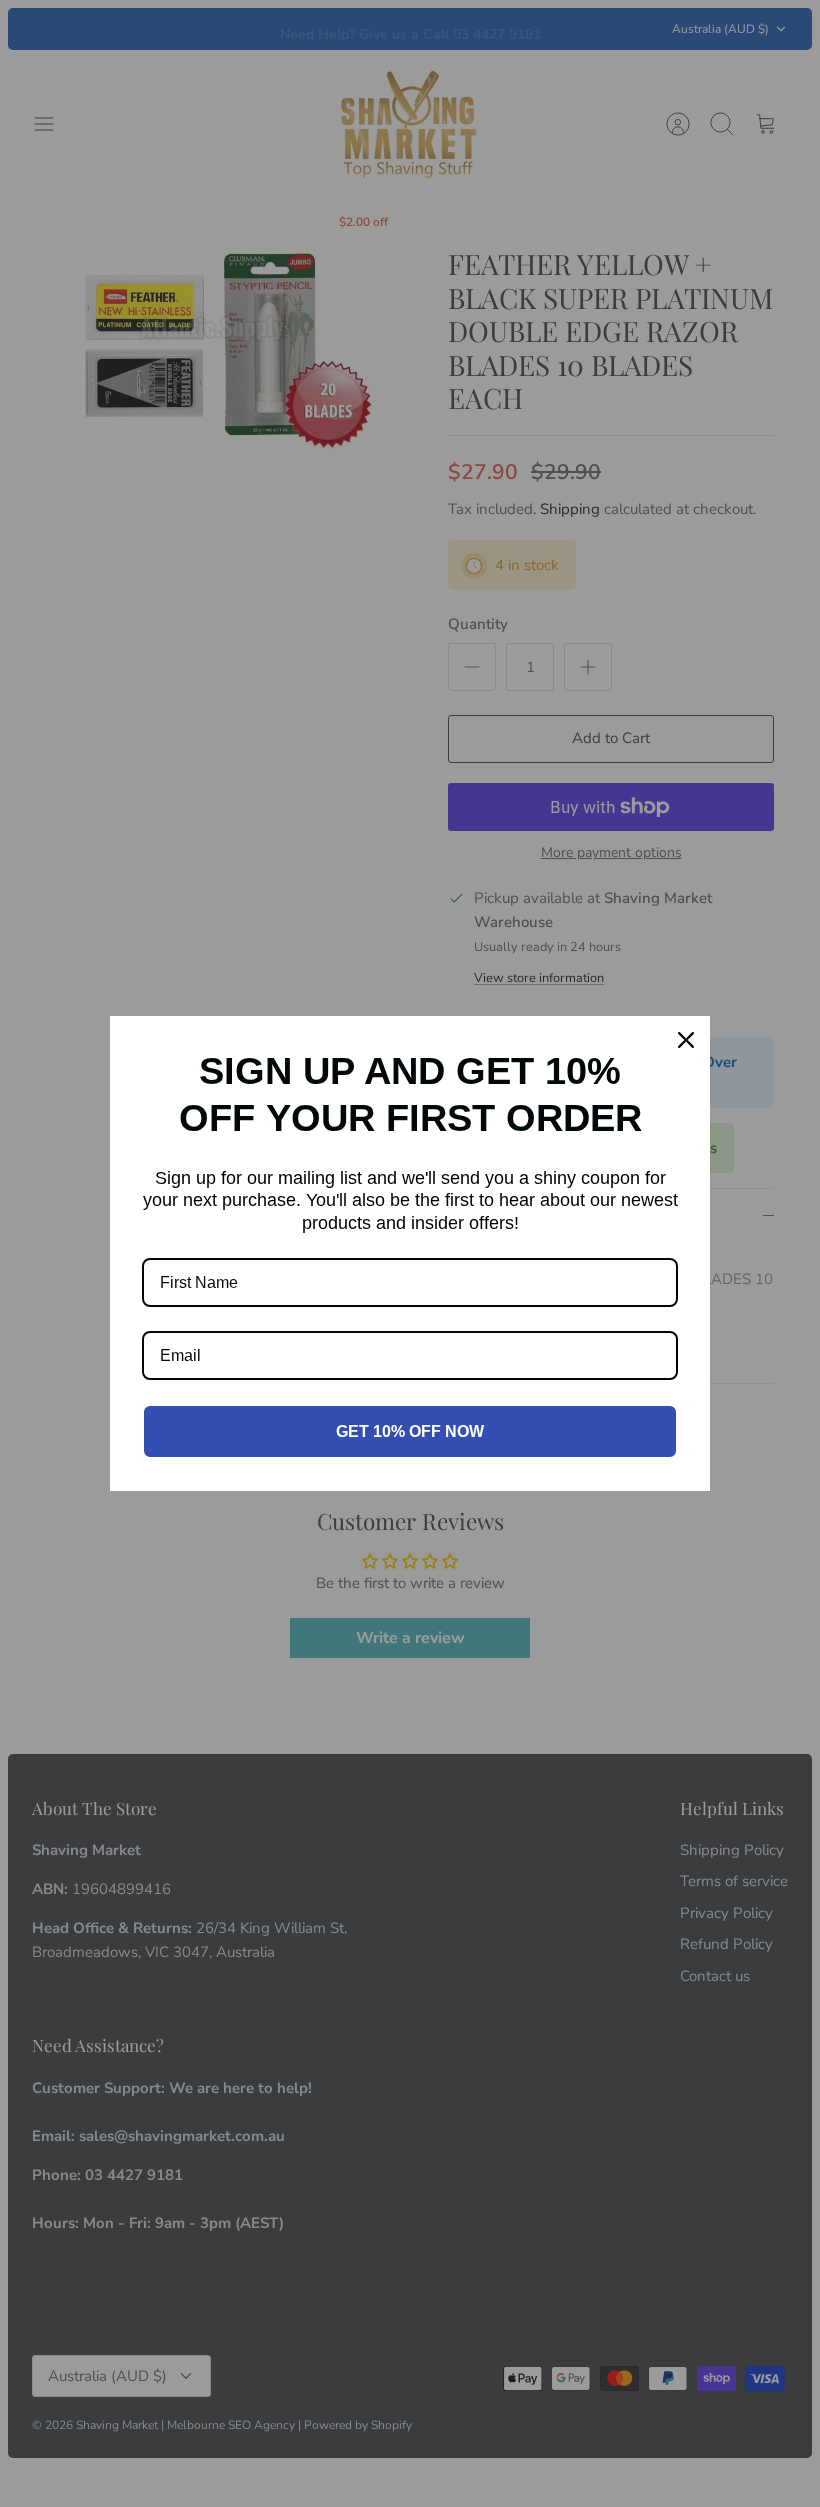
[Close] (686, 1040)
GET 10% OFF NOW (410, 1431)
